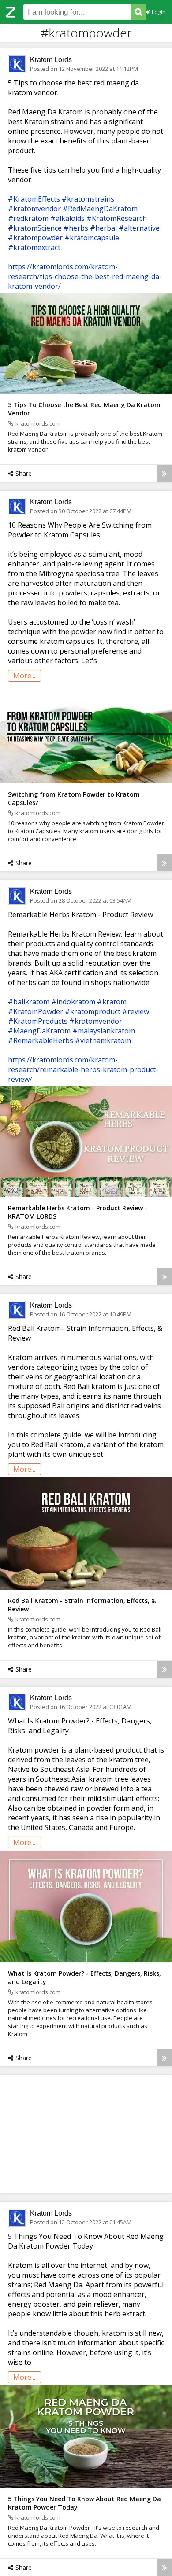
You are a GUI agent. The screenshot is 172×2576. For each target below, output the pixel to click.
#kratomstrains (88, 199)
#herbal (103, 228)
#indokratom (73, 1002)
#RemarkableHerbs (41, 1040)
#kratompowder (35, 238)
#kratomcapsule (92, 238)
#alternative (139, 228)
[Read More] (164, 473)
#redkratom (28, 218)
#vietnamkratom (103, 1040)
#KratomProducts (38, 1021)
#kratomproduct (93, 1011)
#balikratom (29, 1002)
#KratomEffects (34, 199)
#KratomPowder (36, 1011)
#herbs (76, 228)
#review (136, 1011)
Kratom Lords (51, 60)
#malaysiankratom (104, 1031)
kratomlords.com (38, 423)
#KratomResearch (117, 218)
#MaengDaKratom (39, 1031)
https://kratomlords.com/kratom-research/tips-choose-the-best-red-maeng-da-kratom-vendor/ (85, 276)
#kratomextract (34, 247)
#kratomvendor (34, 209)
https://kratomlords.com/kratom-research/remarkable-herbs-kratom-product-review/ (83, 1069)
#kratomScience (35, 228)
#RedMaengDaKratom (100, 209)
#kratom (112, 1002)
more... (24, 676)
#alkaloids (67, 218)
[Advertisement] (86, 2134)
